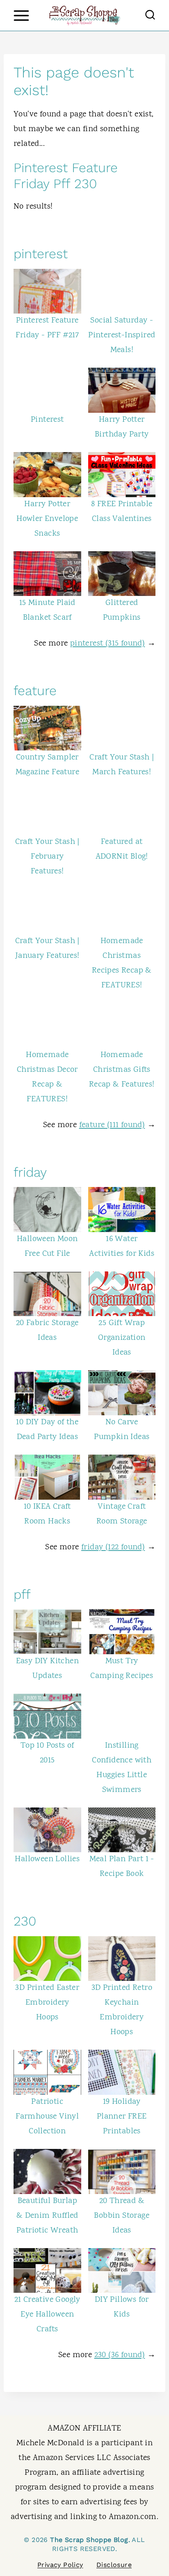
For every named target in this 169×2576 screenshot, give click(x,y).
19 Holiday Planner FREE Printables (122, 2117)
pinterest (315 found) (107, 644)
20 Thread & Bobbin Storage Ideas (122, 2216)
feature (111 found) (112, 1125)
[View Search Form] (150, 16)
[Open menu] (21, 15)
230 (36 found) (120, 2355)
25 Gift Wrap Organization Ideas (122, 1338)
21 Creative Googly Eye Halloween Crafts (47, 2315)
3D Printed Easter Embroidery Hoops (47, 2003)
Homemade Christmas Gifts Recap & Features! (122, 1070)
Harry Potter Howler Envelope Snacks (47, 519)
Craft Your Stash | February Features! (47, 857)
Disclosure (114, 2565)
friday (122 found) (113, 1547)
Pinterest (47, 420)
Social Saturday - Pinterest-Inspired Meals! (122, 335)
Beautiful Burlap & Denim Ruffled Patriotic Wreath (47, 2216)
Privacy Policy (60, 2565)
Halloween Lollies (47, 1859)
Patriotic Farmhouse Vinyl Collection (47, 2117)
